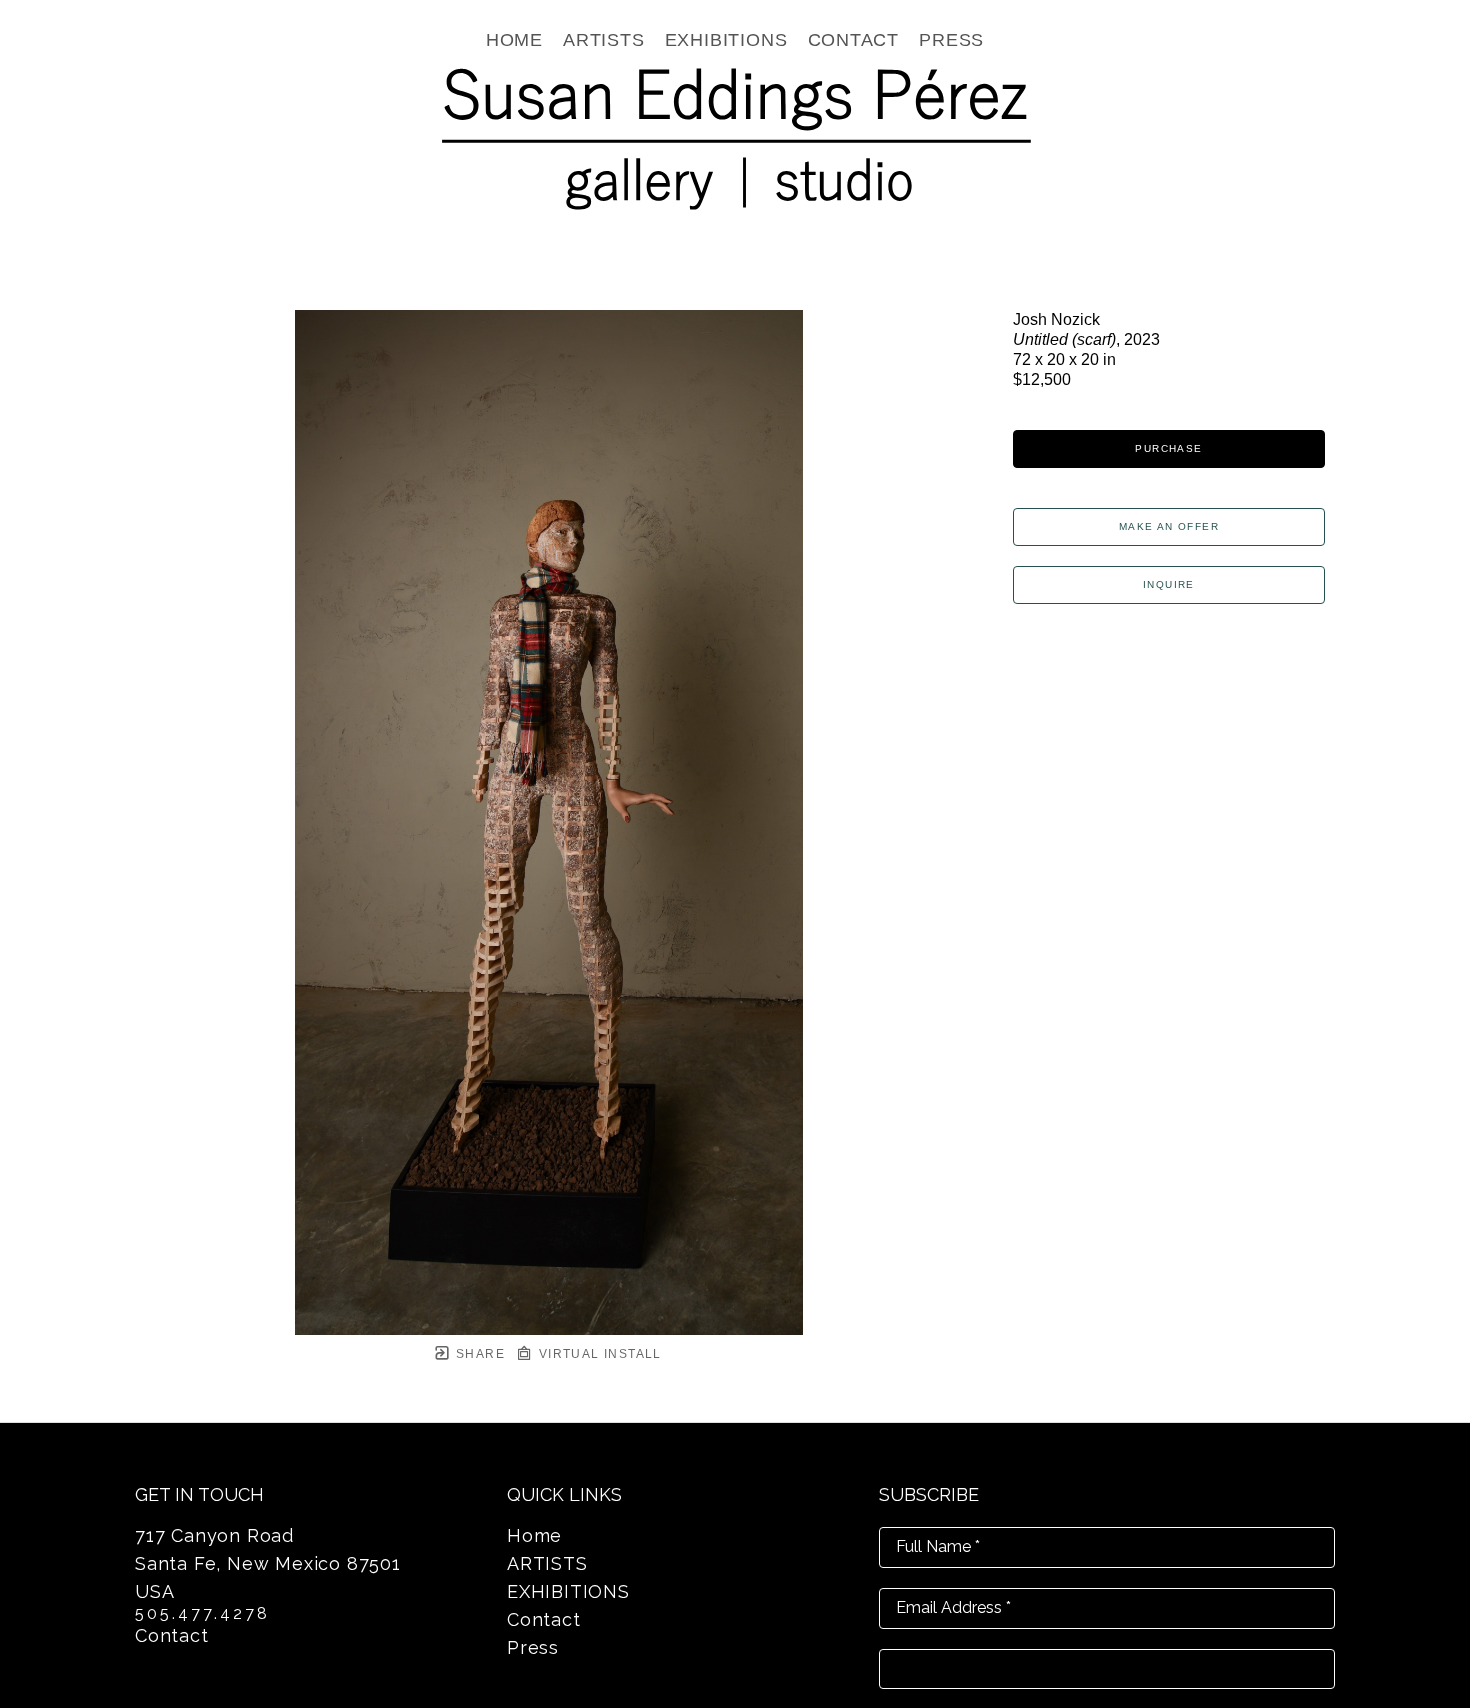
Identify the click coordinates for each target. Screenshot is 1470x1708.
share (478, 1354)
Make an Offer (1169, 526)
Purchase (1168, 448)
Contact (172, 1635)
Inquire (1169, 584)
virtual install (597, 1354)
